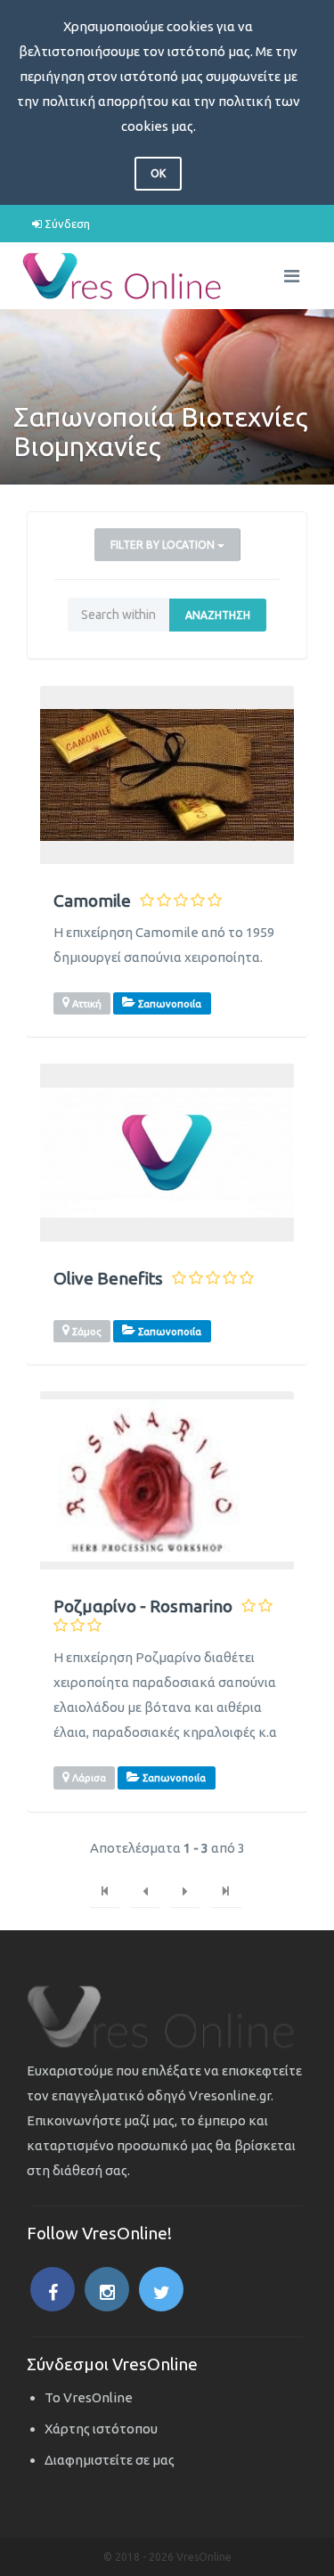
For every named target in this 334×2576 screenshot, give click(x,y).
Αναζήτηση (218, 615)
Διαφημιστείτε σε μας (110, 2460)
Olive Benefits (108, 1279)
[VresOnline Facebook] (53, 2289)
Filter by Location (164, 545)
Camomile (92, 901)
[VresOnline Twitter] (161, 2289)
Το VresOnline (89, 2397)
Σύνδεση (66, 224)
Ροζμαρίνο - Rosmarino (143, 1606)
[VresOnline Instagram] (107, 2289)
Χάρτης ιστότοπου (101, 2429)
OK (158, 173)
